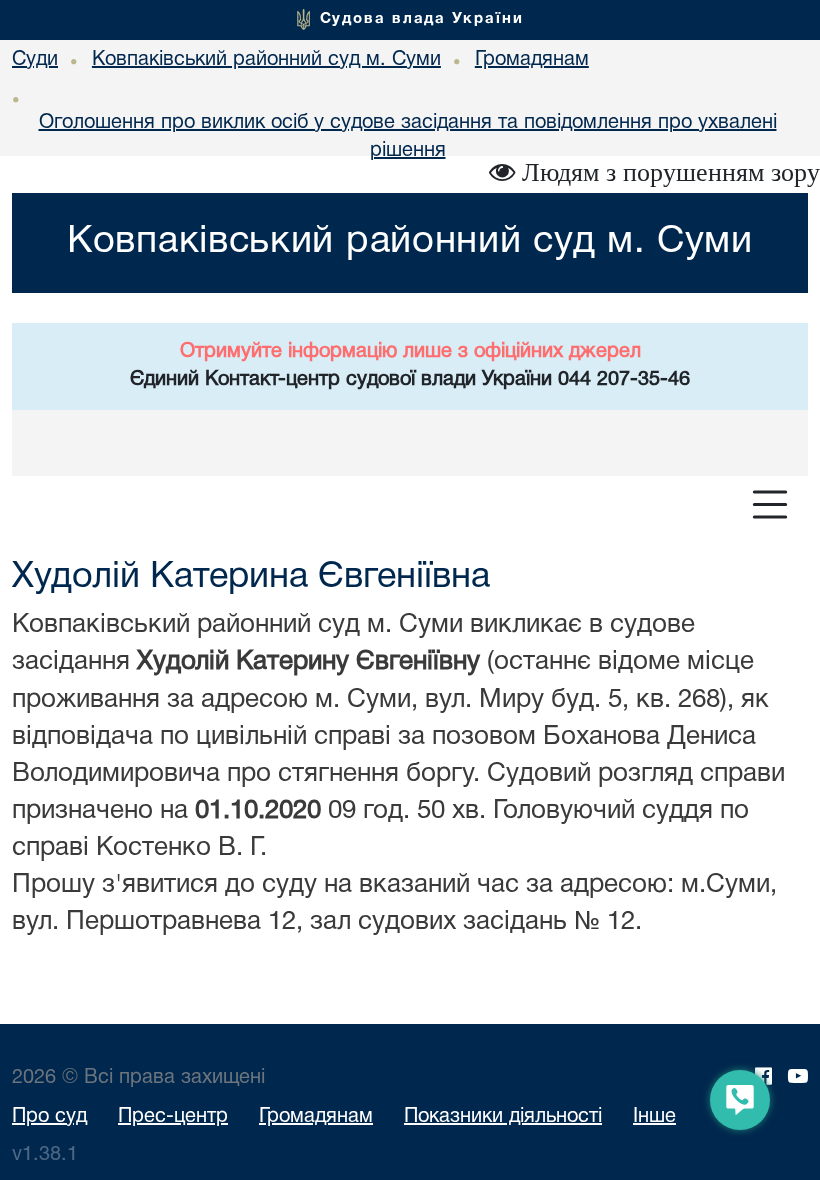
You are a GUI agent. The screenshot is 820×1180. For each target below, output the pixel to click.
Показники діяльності (503, 1117)
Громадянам (316, 1117)
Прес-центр (173, 1117)
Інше (654, 1117)
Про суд (49, 1117)
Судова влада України (422, 19)
